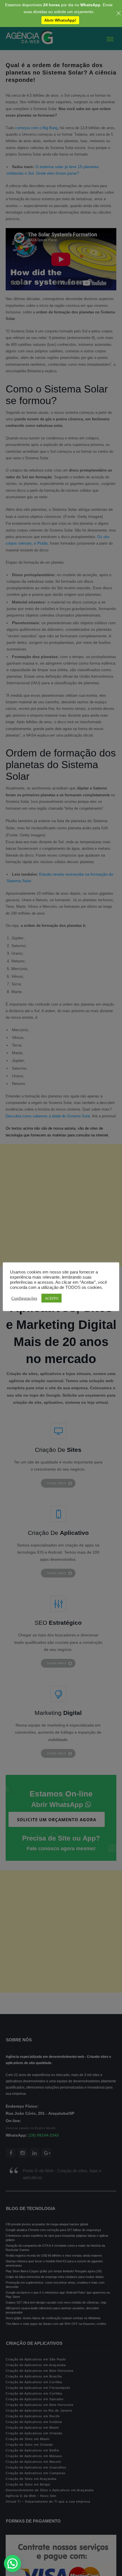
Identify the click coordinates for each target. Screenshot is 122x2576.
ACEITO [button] (51, 1298)
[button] (12, 2563)
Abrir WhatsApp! (60, 20)
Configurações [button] (24, 1298)
